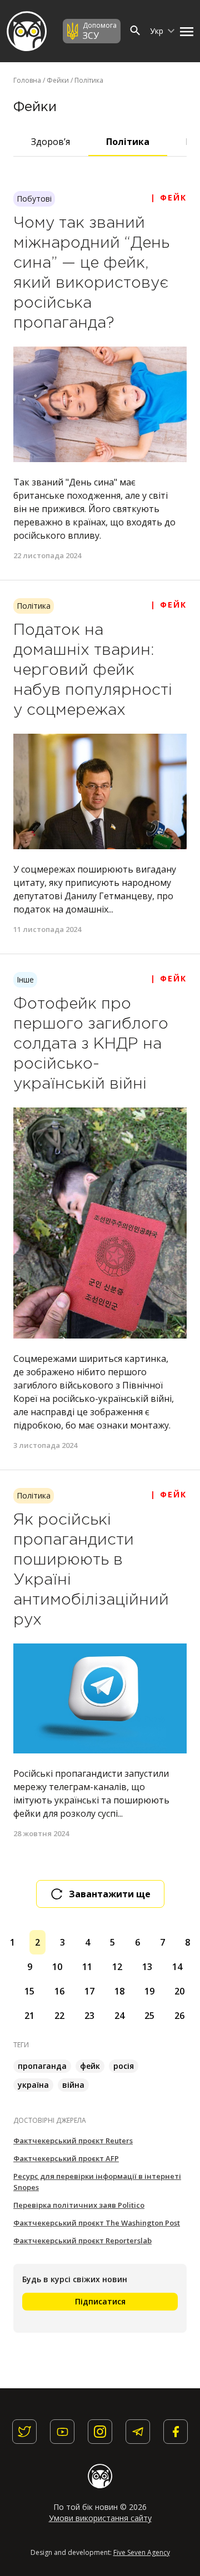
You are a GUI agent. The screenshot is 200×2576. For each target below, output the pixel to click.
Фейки (58, 80)
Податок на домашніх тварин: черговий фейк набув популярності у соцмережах (93, 670)
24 (119, 2016)
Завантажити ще (110, 1894)
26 (179, 2016)
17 (89, 1991)
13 (147, 1967)
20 (179, 1991)
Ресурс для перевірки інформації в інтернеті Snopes (97, 2182)
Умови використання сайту (100, 2518)
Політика (128, 142)
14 (177, 1967)
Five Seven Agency (142, 2552)
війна (73, 2085)
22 (59, 2016)
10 (57, 1967)
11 (87, 1967)
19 (149, 1991)
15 (29, 1991)
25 (149, 2016)
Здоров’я (51, 142)
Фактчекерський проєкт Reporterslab (82, 2241)
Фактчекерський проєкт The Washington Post (97, 2223)
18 (119, 1991)
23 (89, 2016)
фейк (90, 2066)
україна (33, 2085)
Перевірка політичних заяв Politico (79, 2205)
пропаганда (42, 2066)
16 (59, 1991)
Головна (27, 80)
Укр (158, 31)
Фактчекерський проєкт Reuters (73, 2141)
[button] (184, 31)
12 (117, 1967)
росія (124, 2066)
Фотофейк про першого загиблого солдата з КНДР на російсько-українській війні (91, 1044)
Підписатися (100, 2301)
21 (29, 2016)
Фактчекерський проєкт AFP (66, 2158)
